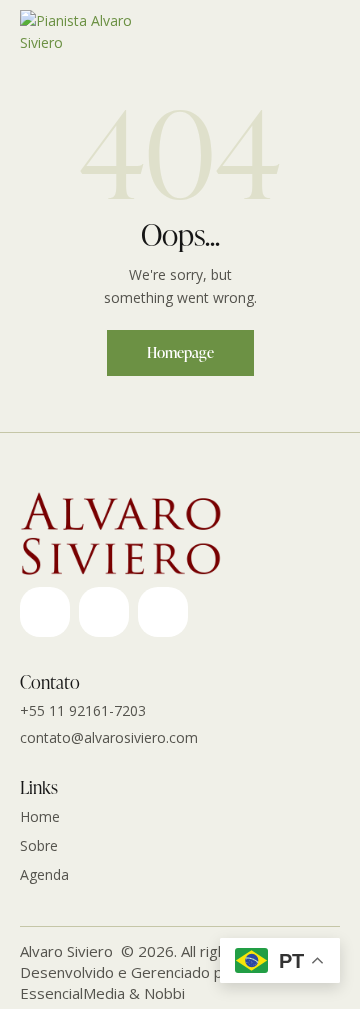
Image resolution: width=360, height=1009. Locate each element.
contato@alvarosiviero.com (109, 737)
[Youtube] (104, 612)
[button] (334, 32)
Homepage (180, 352)
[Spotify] (163, 612)
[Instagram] (45, 612)
